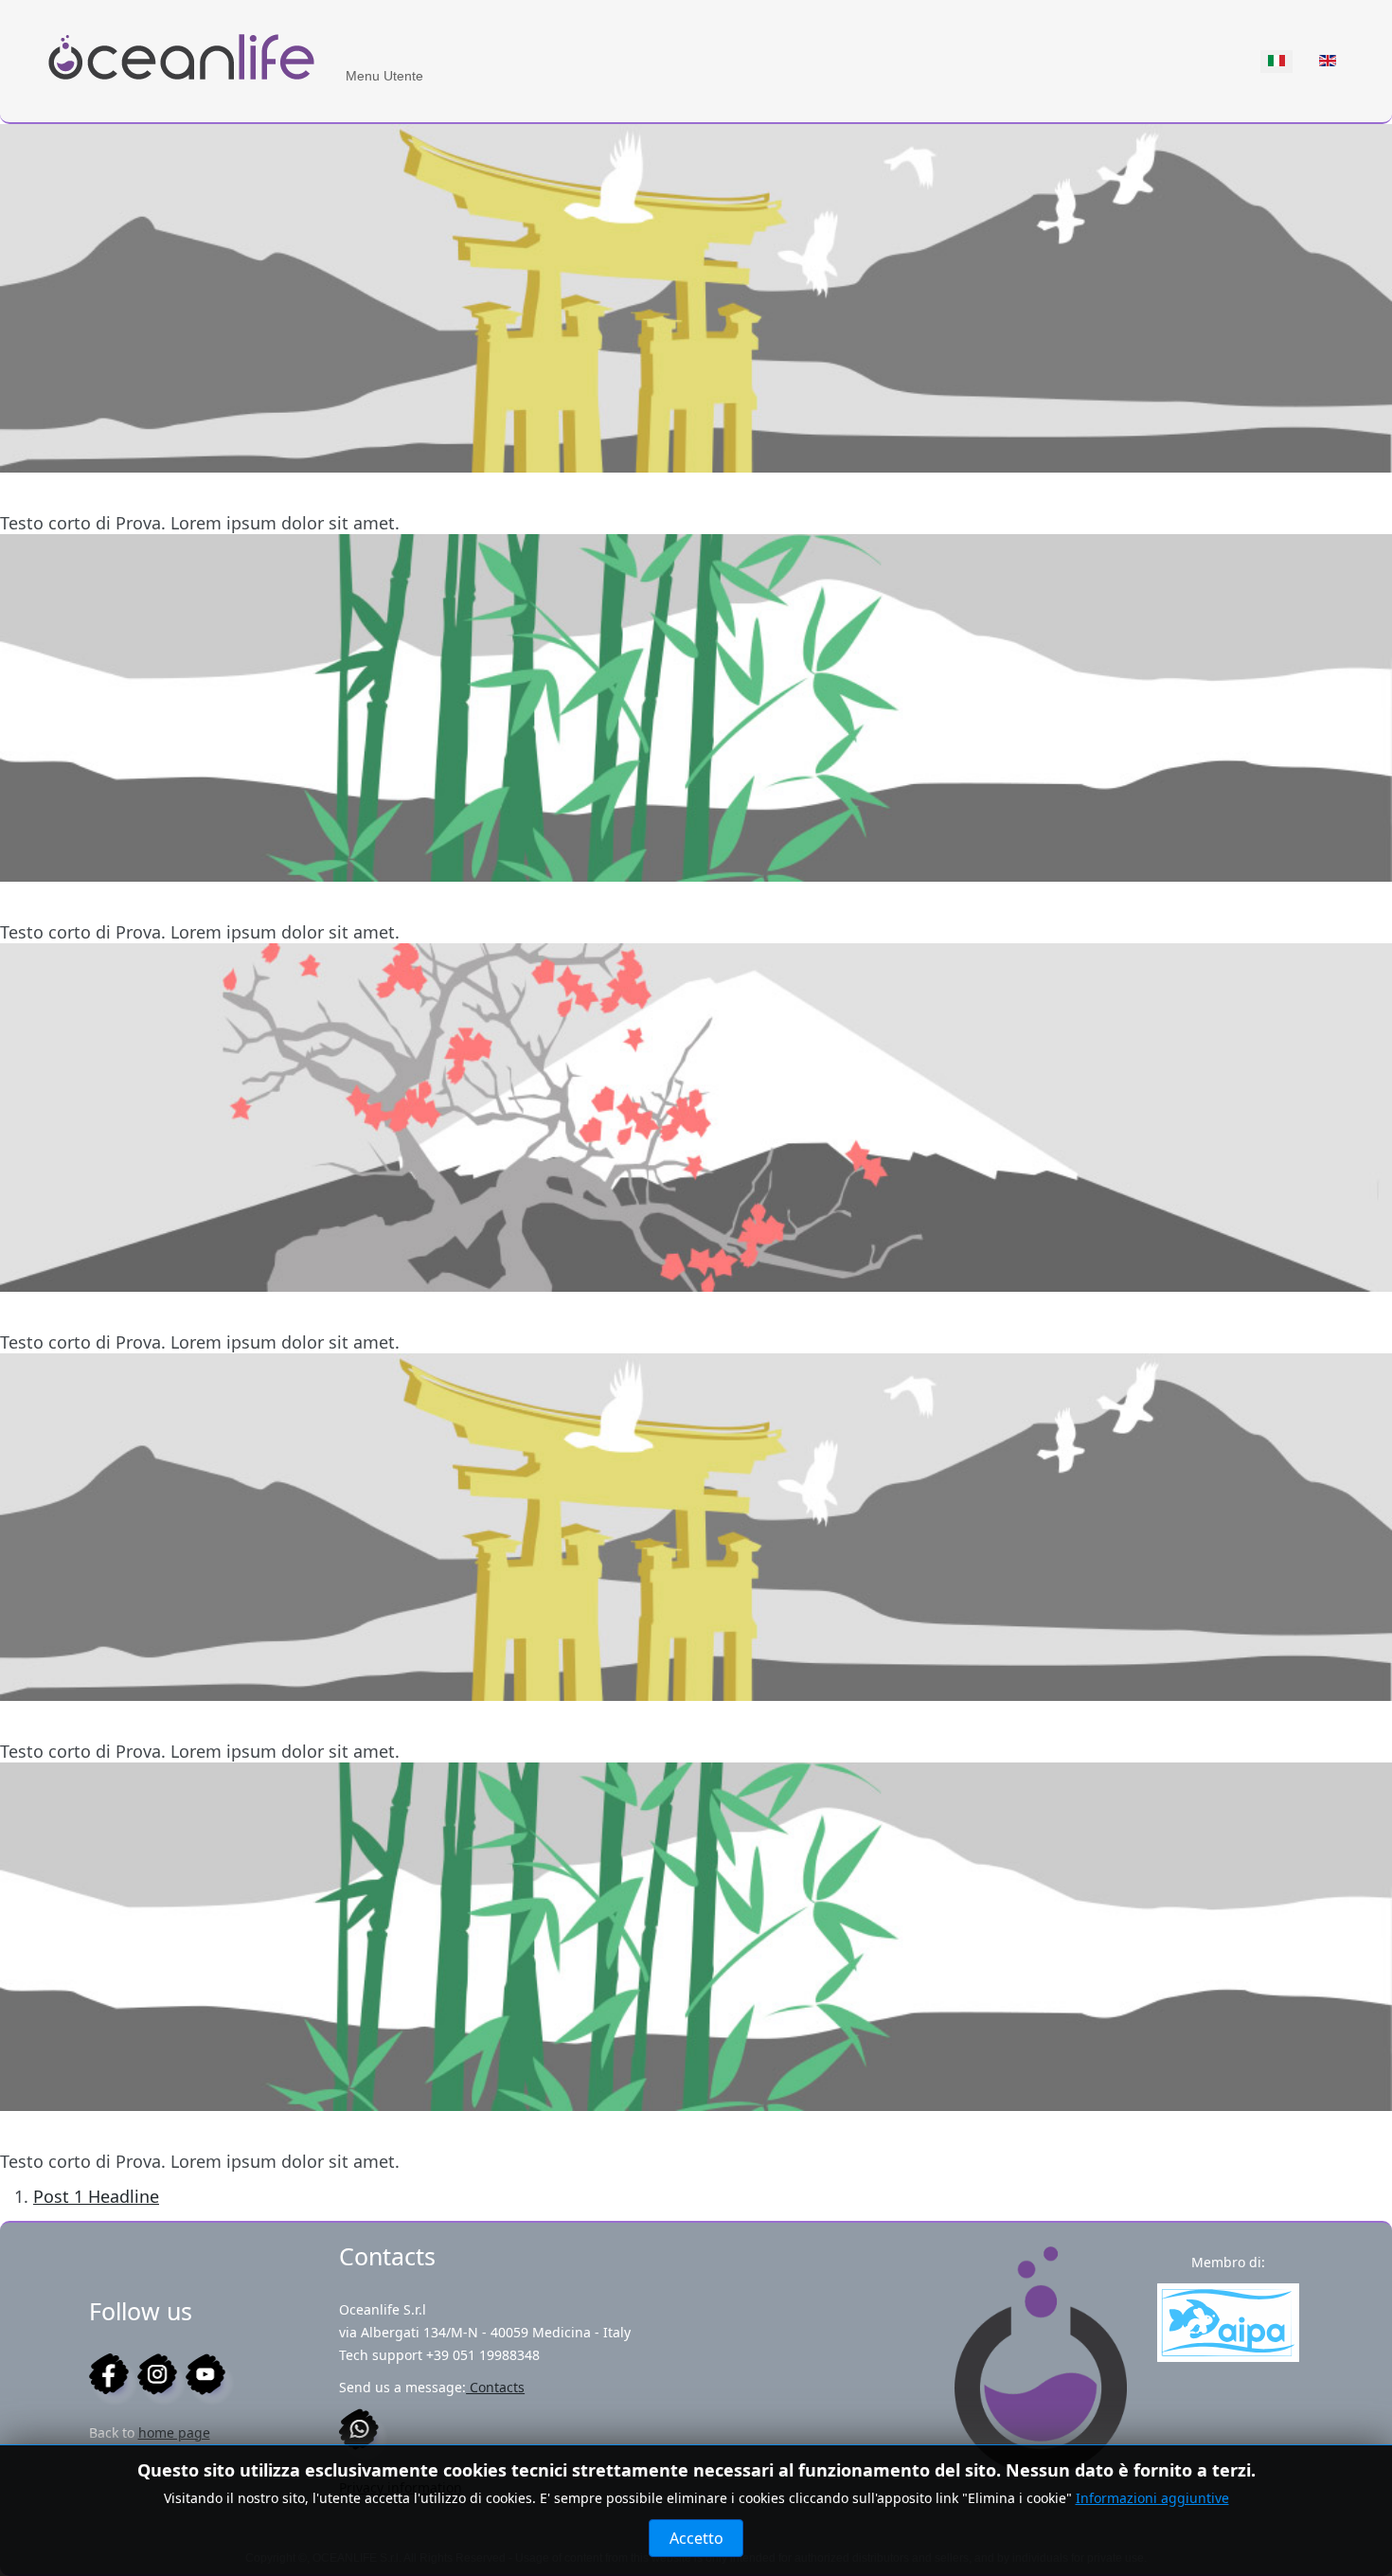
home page (174, 2433)
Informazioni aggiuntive (1152, 2498)
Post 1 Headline (96, 2196)
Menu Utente (384, 76)
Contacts (495, 2387)
